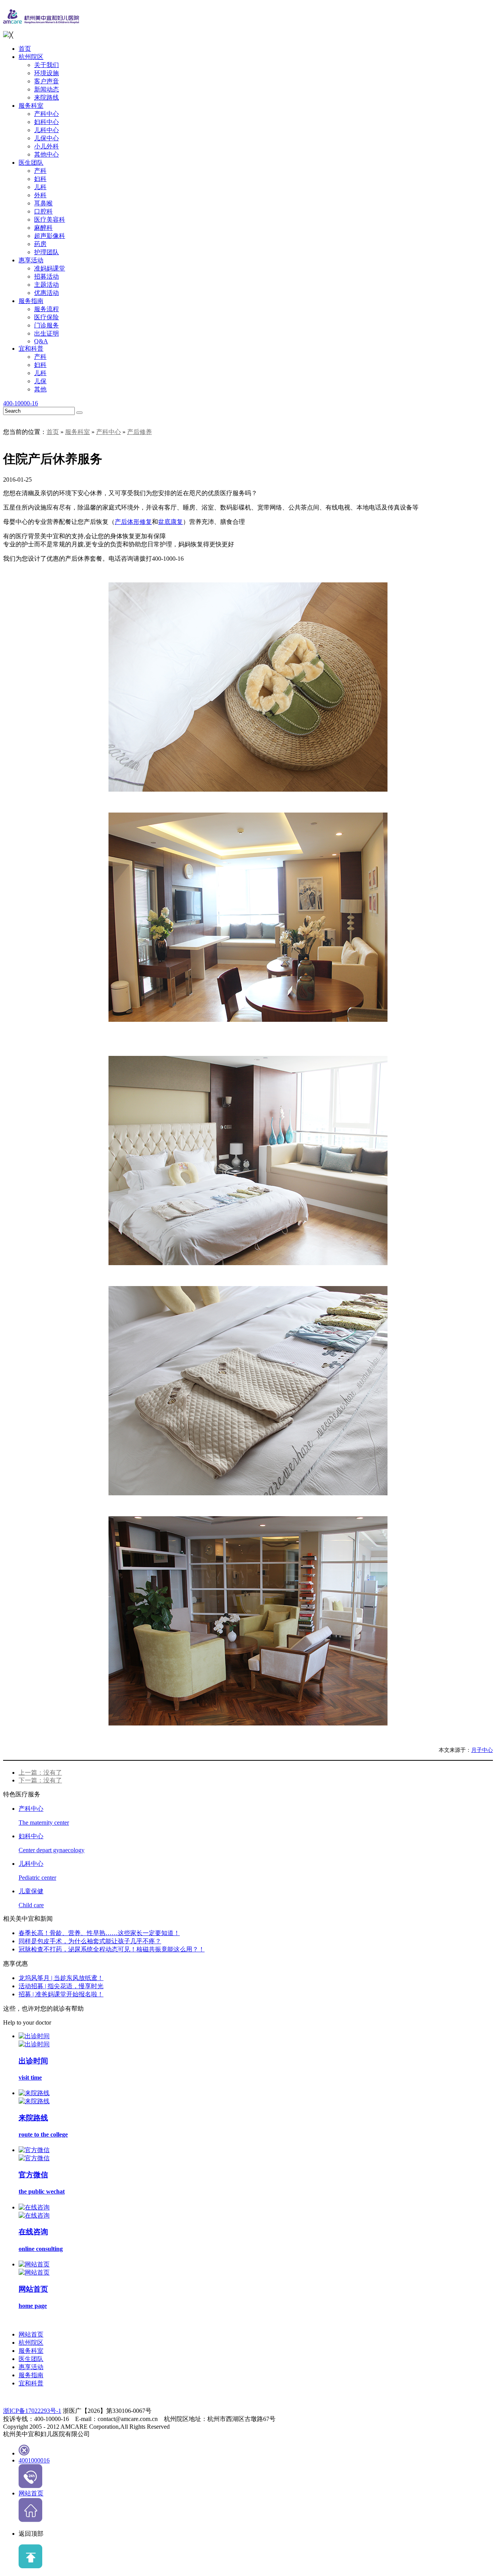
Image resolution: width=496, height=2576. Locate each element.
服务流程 (46, 309)
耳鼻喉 (43, 203)
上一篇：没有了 (40, 1773)
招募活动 (46, 276)
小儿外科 (46, 146)
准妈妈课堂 (50, 268)
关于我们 (46, 65)
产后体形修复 (133, 522)
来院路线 (46, 97)
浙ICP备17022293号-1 (32, 2411)
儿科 (40, 187)
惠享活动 (31, 260)
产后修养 (139, 432)
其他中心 (46, 154)
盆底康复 (170, 522)
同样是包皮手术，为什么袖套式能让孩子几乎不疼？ (90, 1941)
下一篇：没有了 (40, 1780)
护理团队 (46, 252)
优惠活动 (46, 293)
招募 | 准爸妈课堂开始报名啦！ (61, 1994)
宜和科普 (31, 349)
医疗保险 (46, 317)
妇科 (40, 179)
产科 (40, 171)
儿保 (40, 381)
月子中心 (482, 1750)
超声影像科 (50, 236)
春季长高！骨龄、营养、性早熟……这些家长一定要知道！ (99, 1933)
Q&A (41, 341)
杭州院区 (31, 57)
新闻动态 (46, 89)
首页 (25, 49)
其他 (40, 389)
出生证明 (46, 333)
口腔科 (43, 211)
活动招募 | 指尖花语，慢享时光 (61, 1986)
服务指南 (31, 301)
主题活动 (46, 285)
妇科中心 (46, 122)
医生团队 (31, 163)
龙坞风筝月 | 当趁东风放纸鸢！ (61, 1978)
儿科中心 (46, 130)
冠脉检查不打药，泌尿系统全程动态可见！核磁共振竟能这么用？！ (112, 1949)
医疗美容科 (50, 220)
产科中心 (46, 114)
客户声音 (46, 81)
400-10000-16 (21, 403)
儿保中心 (46, 138)
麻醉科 (43, 228)
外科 (40, 195)
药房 (40, 244)
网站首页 (31, 2334)
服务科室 (31, 106)
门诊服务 (46, 325)
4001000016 (34, 2460)
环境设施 (46, 73)
